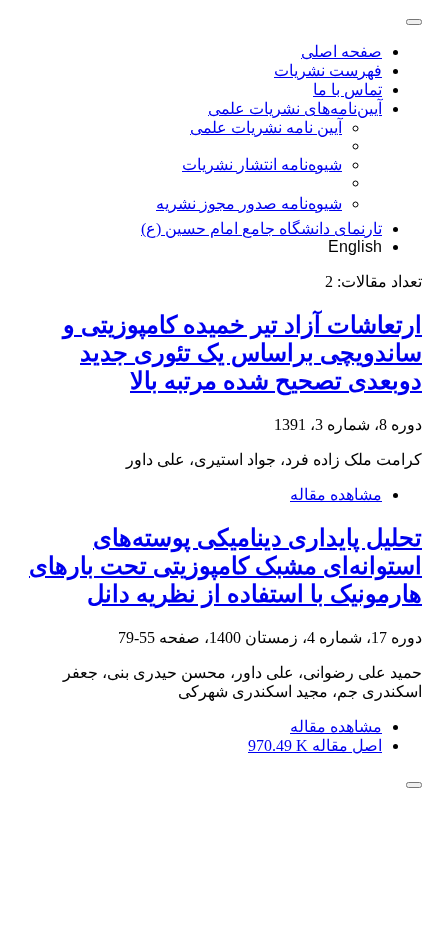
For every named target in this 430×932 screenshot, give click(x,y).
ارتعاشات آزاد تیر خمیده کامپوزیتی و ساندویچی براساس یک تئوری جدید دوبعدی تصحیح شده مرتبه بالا (242, 353)
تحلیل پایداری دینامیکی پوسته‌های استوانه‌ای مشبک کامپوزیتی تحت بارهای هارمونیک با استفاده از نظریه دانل (225, 566)
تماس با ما (347, 89)
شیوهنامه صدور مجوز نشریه (249, 203)
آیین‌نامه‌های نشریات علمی (295, 108)
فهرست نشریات (328, 70)
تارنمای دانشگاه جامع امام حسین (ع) (261, 228)
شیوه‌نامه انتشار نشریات (262, 164)
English (355, 246)
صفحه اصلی (341, 51)
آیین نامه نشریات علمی (266, 127)
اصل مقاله (315, 745)
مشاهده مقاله (336, 494)
